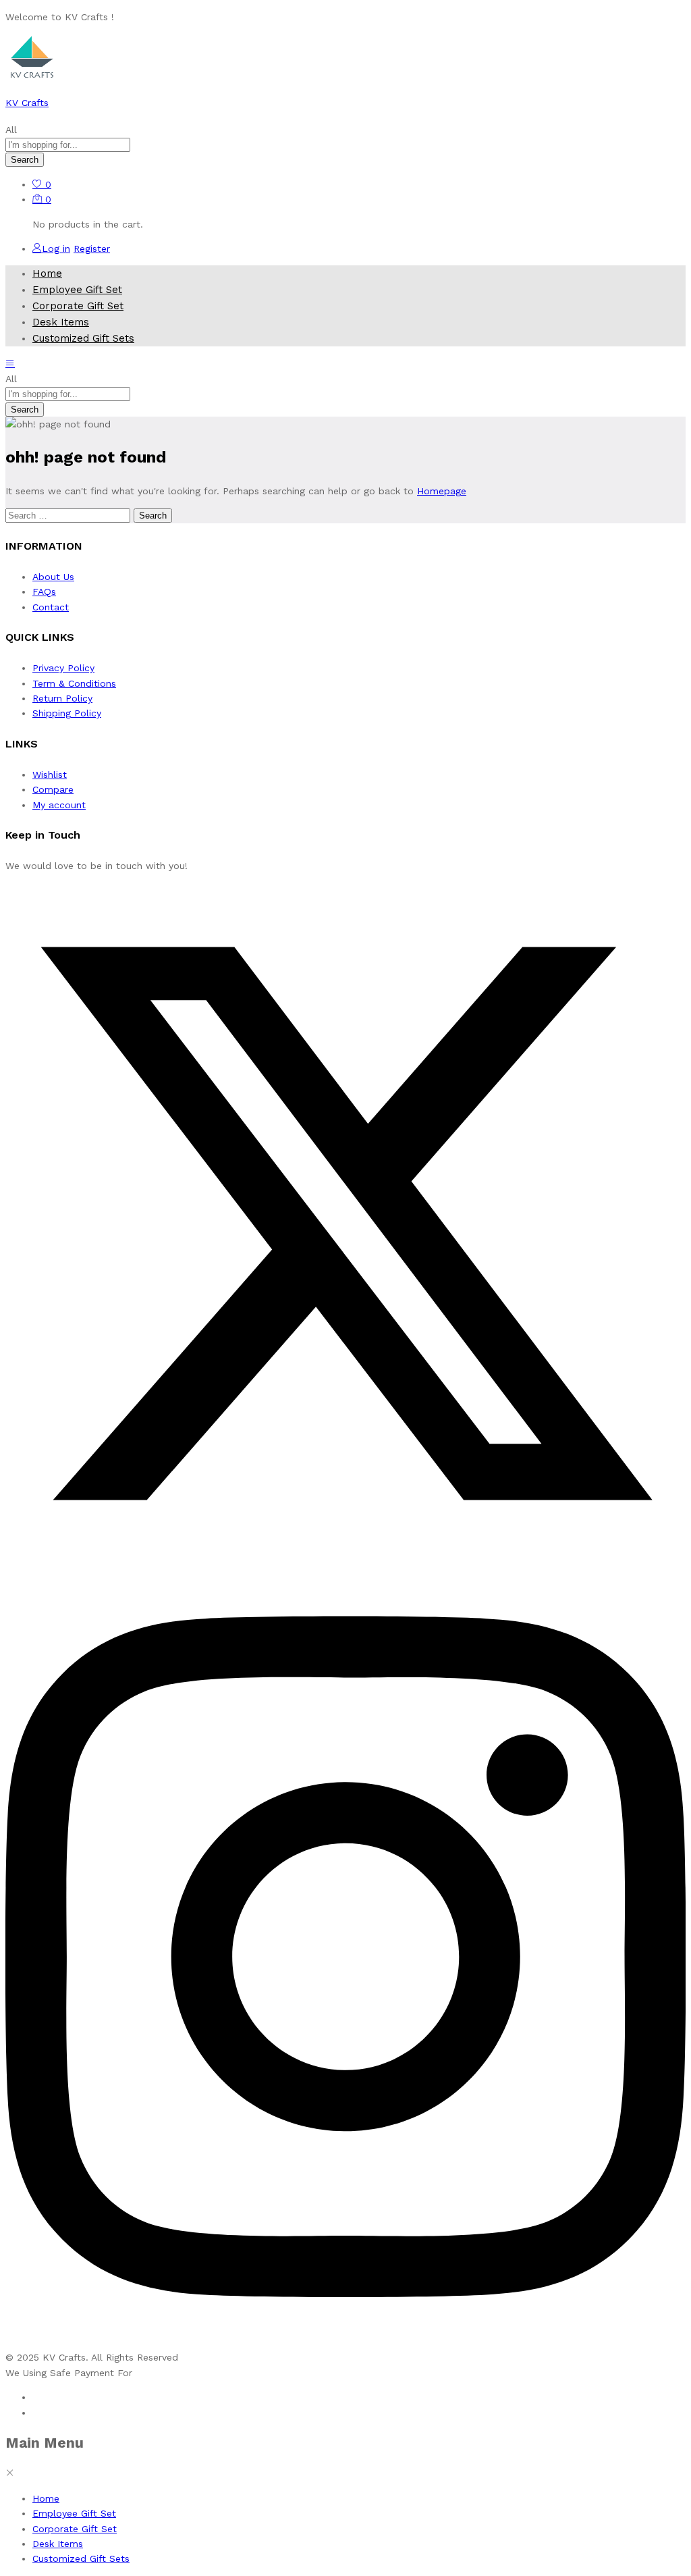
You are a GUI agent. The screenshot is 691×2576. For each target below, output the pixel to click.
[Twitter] (345, 1560)
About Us (53, 577)
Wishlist (50, 774)
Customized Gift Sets (83, 338)
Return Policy (62, 698)
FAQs (44, 592)
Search (25, 160)
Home (47, 273)
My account (59, 805)
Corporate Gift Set (78, 306)
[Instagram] (345, 2342)
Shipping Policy (67, 713)
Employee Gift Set (77, 290)
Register (92, 248)
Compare (53, 789)
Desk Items (61, 322)
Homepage (442, 491)
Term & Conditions (74, 683)
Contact (51, 607)
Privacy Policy (63, 668)
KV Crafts (27, 103)
